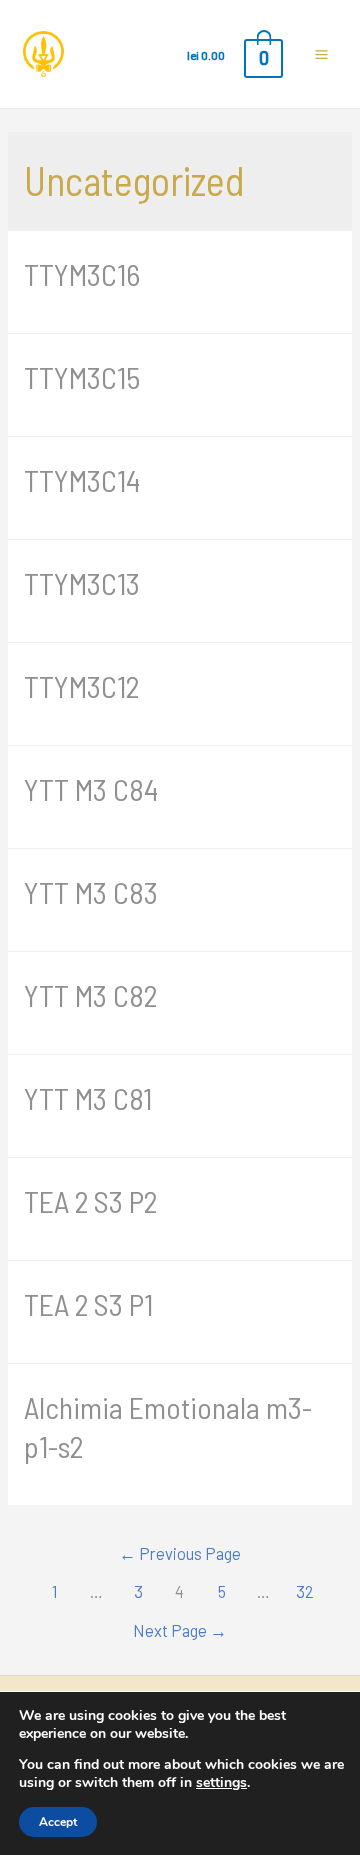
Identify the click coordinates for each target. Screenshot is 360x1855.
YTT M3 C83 (91, 892)
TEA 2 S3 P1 (88, 1304)
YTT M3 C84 (91, 789)
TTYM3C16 (82, 274)
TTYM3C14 (82, 480)
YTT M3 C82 (90, 995)
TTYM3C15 (82, 377)
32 (305, 1591)
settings (221, 1782)
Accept (58, 1822)
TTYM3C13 (82, 583)
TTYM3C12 (81, 686)
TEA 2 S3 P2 (90, 1201)
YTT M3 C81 (88, 1098)
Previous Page (180, 1553)
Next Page (180, 1630)
